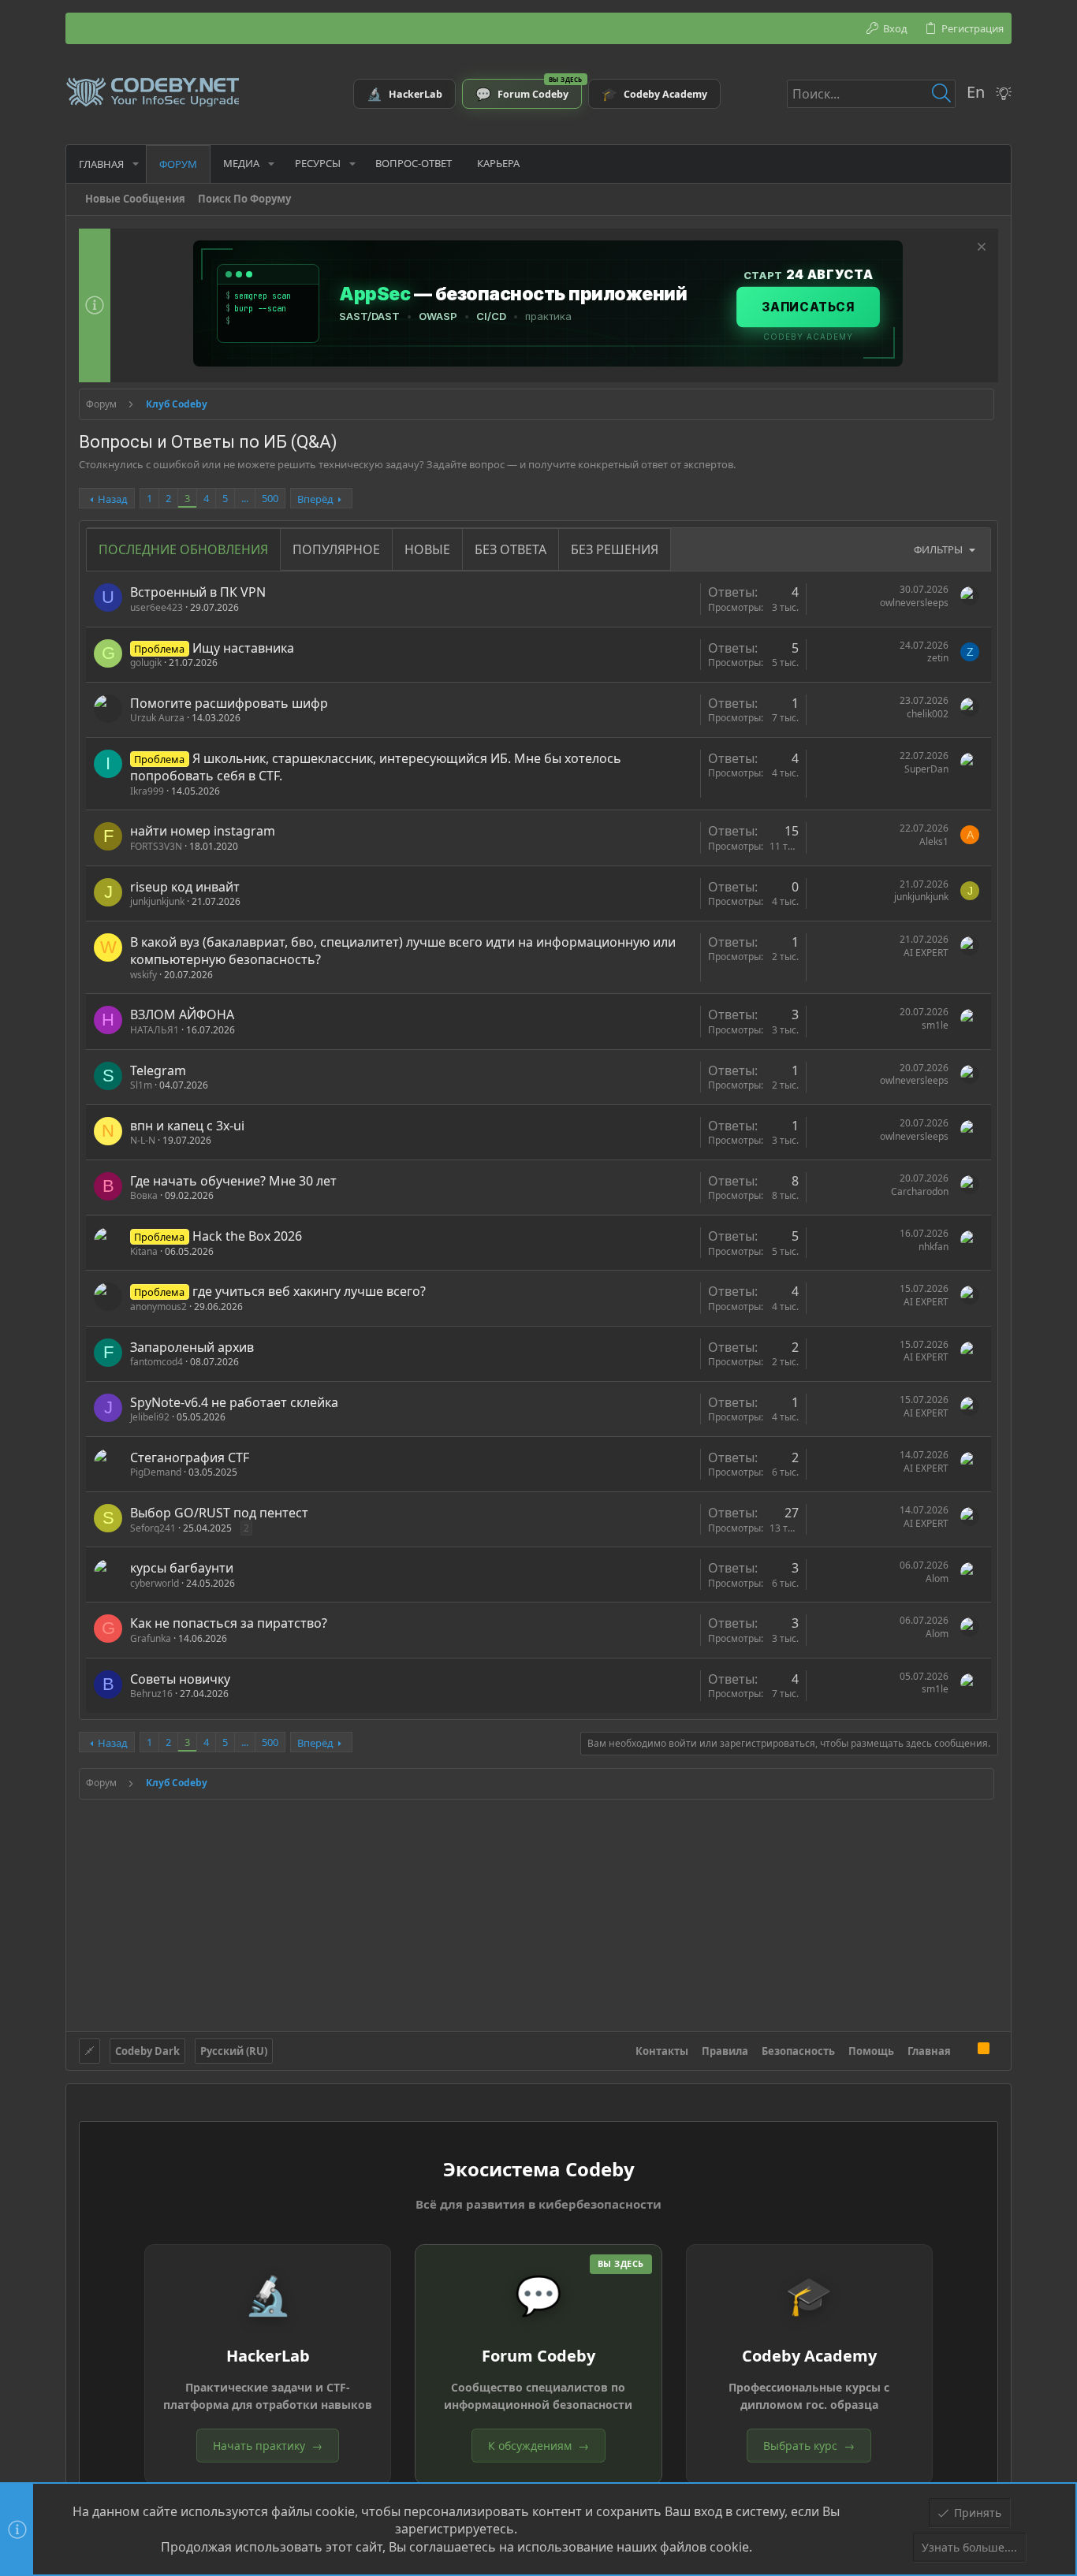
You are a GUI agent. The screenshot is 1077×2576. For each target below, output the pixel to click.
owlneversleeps (914, 603)
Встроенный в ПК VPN (198, 592)
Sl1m (141, 1085)
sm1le (935, 1025)
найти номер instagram (203, 831)
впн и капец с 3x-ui (187, 1126)
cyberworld (155, 1583)
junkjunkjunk (157, 901)
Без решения (615, 549)
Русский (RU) (234, 2051)
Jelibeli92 (150, 1417)
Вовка (144, 1195)
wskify (143, 975)
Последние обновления (183, 549)
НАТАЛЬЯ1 (155, 1030)
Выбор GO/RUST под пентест (219, 1513)
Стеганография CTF (190, 1457)
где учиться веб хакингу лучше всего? (309, 1291)
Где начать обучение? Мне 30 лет (233, 1181)
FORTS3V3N (156, 846)
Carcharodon (920, 1191)
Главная (929, 2051)
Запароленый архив (192, 1347)
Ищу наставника (243, 648)
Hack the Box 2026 (247, 1236)
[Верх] (964, 2050)
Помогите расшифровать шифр (229, 703)
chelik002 (928, 714)
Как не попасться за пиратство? (229, 1623)
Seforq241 (153, 1528)
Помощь (871, 2051)
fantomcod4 (157, 1362)
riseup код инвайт (185, 887)
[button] (136, 164)
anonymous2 (158, 1307)
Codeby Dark (147, 2051)
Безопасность (798, 2051)
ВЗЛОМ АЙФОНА (182, 1014)
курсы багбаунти (182, 1568)
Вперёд (315, 499)
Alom (937, 1578)
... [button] (245, 498)
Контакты (662, 2051)
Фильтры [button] (938, 549)
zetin (938, 658)
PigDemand (156, 1472)
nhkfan (934, 1247)
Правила (725, 2051)
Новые (427, 549)
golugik (146, 663)
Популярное (336, 549)
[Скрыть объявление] (980, 249)
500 (270, 498)
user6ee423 (157, 607)
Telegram (158, 1070)
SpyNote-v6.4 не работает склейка (234, 1402)
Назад (113, 499)
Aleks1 (934, 841)
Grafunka (151, 1638)
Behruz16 (151, 1694)
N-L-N (143, 1140)
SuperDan (926, 769)
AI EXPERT (926, 953)
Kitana (144, 1251)
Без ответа (511, 549)
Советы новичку (180, 1679)
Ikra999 (147, 791)
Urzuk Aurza (157, 718)
